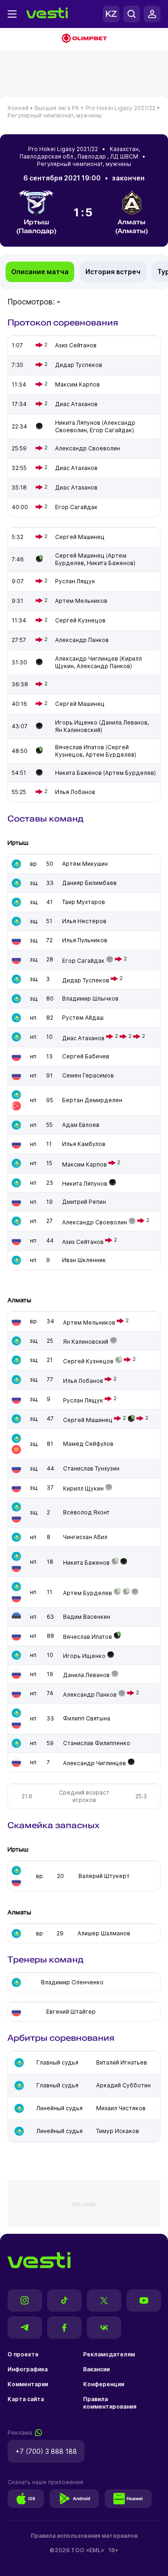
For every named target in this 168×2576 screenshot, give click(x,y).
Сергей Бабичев (86, 1056)
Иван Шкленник (84, 1260)
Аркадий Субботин (123, 2085)
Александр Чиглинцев (94, 1763)
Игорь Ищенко (84, 1656)
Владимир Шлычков (90, 998)
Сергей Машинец (88, 1420)
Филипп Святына (87, 1718)
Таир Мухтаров (84, 902)
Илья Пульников (85, 940)
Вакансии (96, 2369)
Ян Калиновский (86, 1342)
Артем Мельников (89, 1323)
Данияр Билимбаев (89, 883)
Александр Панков (90, 1695)
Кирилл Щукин (83, 1488)
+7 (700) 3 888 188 (46, 2451)
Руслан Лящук (83, 1400)
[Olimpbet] (84, 39)
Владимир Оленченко (72, 1982)
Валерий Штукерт (104, 1876)
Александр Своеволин (94, 1222)
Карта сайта (26, 2399)
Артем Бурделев (87, 1593)
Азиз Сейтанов (83, 1242)
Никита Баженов (86, 1563)
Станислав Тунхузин (91, 1468)
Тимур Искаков (118, 2131)
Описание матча (40, 272)
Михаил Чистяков (121, 2108)
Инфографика (28, 2369)
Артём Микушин (85, 864)
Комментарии (28, 2384)
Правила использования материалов (84, 2536)
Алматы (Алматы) (132, 226)
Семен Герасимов (88, 1075)
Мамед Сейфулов (88, 1444)
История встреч (113, 272)
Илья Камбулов (84, 1144)
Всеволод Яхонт (86, 1512)
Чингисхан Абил (85, 1537)
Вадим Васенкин (87, 1617)
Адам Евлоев (81, 1125)
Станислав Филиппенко (97, 1743)
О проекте (23, 2354)
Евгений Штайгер (71, 2012)
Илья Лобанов (83, 1381)
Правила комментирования (110, 2403)
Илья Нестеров (84, 921)
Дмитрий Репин (84, 1202)
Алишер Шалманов (104, 1933)
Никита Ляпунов (85, 1184)
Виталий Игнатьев (122, 2062)
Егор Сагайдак (83, 961)
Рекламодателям (109, 2354)
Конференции (104, 2384)
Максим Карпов (84, 1164)
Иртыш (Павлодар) (36, 226)
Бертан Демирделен (92, 1100)
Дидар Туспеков (86, 980)
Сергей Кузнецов (88, 1361)
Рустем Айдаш (83, 1018)
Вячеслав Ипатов (87, 1637)
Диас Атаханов (83, 1038)
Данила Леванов (86, 1675)
